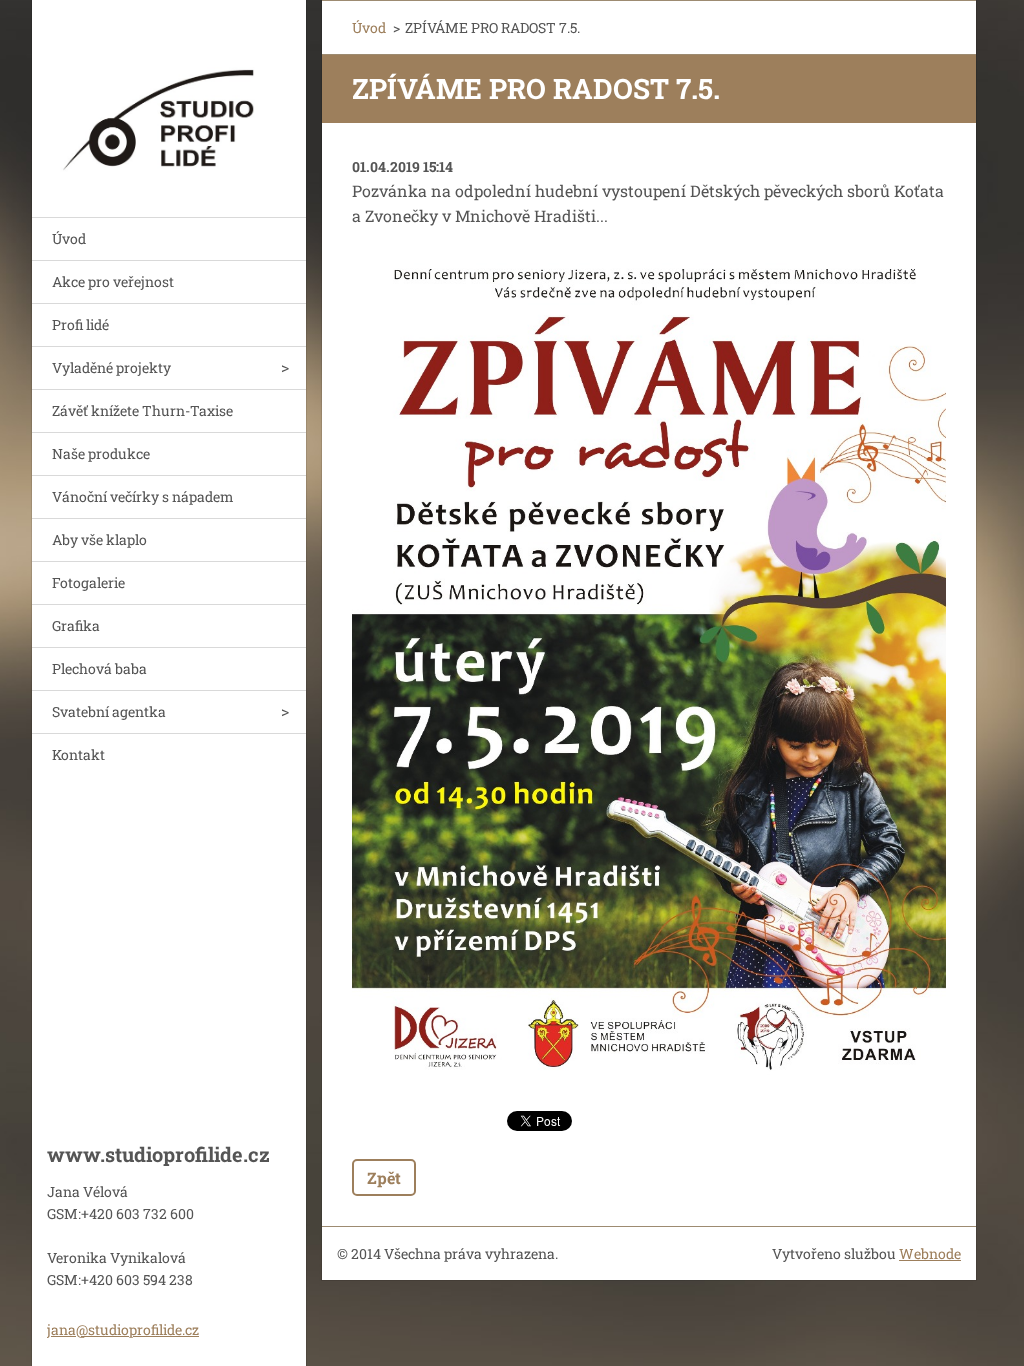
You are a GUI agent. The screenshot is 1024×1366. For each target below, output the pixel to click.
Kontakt (78, 754)
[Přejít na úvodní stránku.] (169, 96)
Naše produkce (101, 453)
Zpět (384, 1177)
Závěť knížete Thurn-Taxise (142, 410)
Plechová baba (99, 668)
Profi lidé (80, 324)
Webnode (930, 1253)
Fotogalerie (88, 582)
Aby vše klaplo (99, 539)
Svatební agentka (109, 711)
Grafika (76, 625)
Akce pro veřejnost (113, 281)
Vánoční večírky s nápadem (143, 496)
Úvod (69, 238)
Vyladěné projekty (111, 367)
